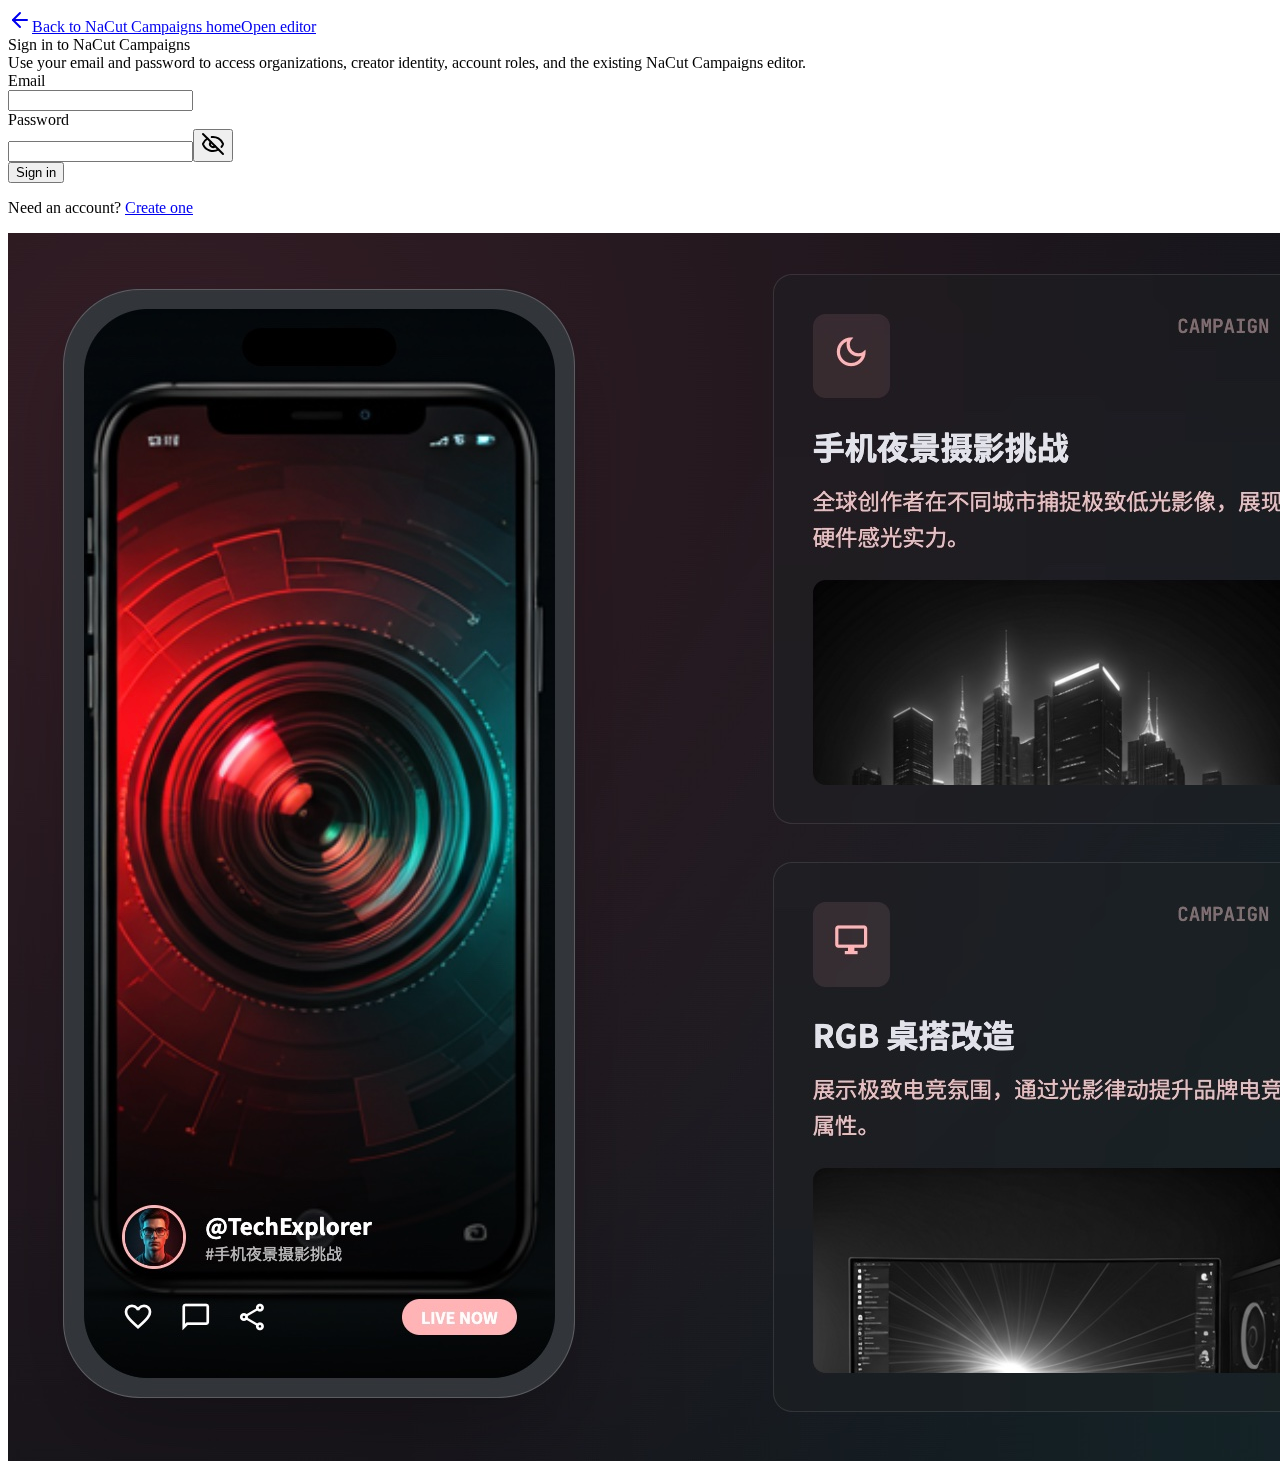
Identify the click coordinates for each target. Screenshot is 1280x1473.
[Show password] (213, 145)
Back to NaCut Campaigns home (136, 26)
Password (38, 119)
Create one (159, 207)
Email (26, 80)
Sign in (36, 172)
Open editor (278, 26)
